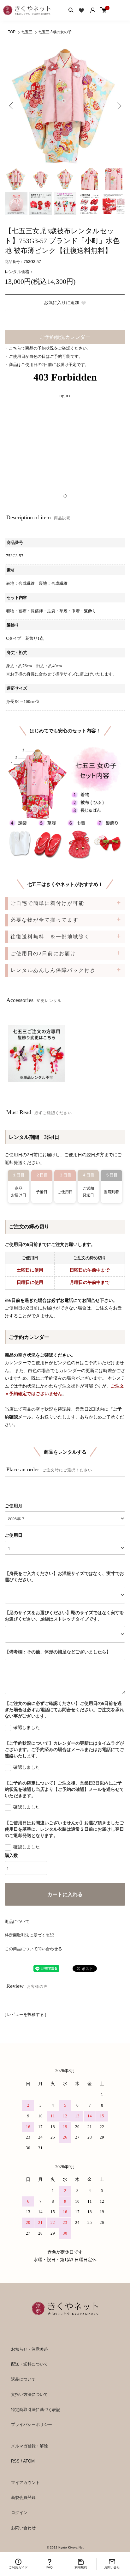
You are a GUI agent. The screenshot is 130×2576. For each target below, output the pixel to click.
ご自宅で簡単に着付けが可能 (47, 903)
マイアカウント (25, 2483)
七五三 (27, 32)
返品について (17, 1922)
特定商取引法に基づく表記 (29, 1935)
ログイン (19, 2513)
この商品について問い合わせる (33, 1949)
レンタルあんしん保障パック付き (53, 970)
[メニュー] (121, 9)
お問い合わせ (23, 2528)
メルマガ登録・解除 (30, 2446)
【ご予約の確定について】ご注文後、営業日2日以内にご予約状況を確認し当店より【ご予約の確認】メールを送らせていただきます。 (64, 1789)
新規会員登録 (23, 2497)
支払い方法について (30, 2394)
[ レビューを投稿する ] (25, 2014)
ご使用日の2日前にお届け (43, 953)
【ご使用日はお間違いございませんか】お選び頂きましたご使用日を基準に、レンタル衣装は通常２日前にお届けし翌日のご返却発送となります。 (64, 1829)
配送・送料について (30, 2364)
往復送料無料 (50, 937)
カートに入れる (65, 1894)
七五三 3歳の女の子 (55, 32)
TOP (12, 32)
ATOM (29, 2461)
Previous (12, 105)
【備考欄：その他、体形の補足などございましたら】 (58, 1652)
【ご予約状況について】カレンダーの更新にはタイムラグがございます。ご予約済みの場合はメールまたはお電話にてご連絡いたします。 (64, 1750)
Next (118, 105)
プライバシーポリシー (32, 2424)
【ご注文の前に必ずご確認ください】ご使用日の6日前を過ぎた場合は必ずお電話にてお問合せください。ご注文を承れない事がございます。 (64, 1710)
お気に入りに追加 (62, 303)
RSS (15, 2461)
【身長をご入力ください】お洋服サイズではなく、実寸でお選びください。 (64, 1577)
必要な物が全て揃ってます (44, 920)
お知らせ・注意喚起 (30, 2349)
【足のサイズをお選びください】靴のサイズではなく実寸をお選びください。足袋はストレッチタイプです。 (64, 1616)
